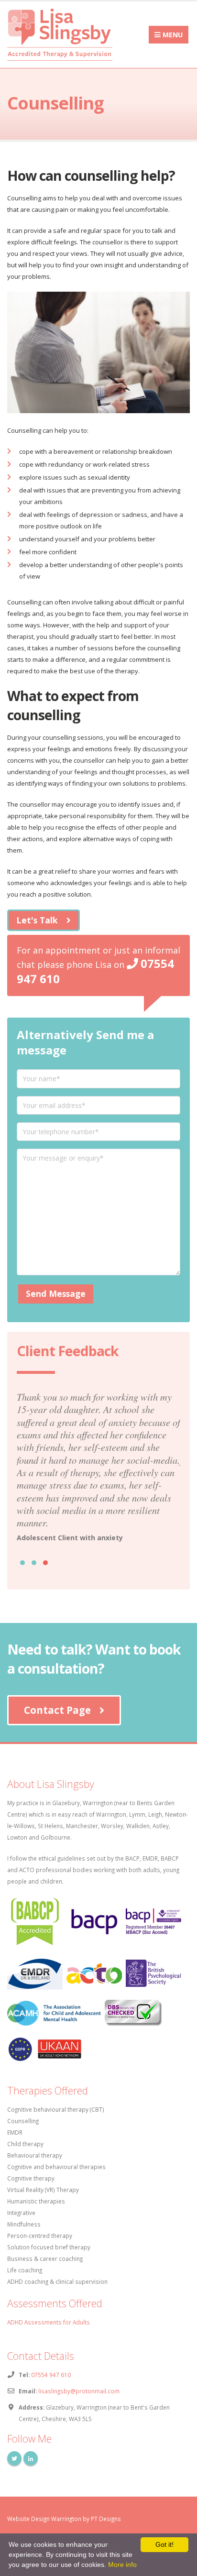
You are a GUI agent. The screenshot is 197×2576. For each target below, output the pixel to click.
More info (122, 2565)
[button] (22, 1563)
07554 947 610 (51, 2375)
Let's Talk (37, 920)
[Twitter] (14, 2458)
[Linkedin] (31, 2458)
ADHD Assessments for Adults (49, 2322)
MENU (172, 35)
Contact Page (57, 1710)
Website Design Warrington (44, 2519)
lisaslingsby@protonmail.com (79, 2391)
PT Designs (106, 2519)
